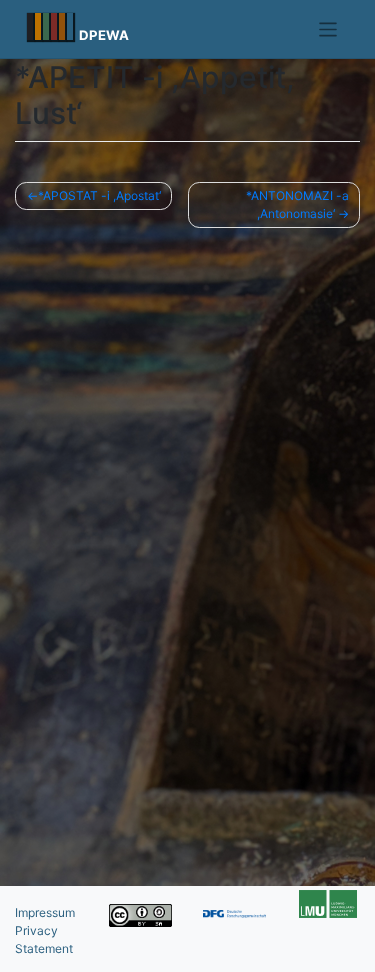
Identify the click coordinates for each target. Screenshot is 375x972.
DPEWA (104, 35)
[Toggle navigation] (328, 29)
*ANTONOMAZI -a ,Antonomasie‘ (297, 204)
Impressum (45, 912)
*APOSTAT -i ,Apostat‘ (99, 195)
